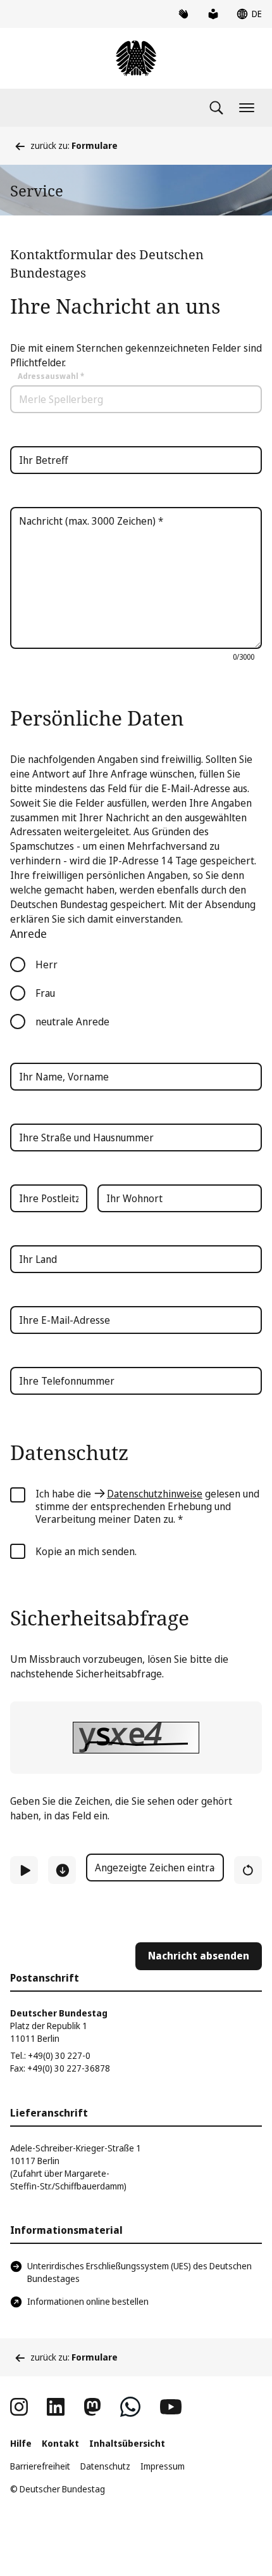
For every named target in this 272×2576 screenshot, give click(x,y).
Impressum (163, 2466)
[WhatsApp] (130, 2407)
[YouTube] (171, 2407)
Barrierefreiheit (40, 2466)
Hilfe (21, 2443)
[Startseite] (136, 58)
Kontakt (60, 2443)
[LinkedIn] (56, 2407)
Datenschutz (105, 2466)
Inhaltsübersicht (127, 2443)
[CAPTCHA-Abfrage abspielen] (24, 1870)
